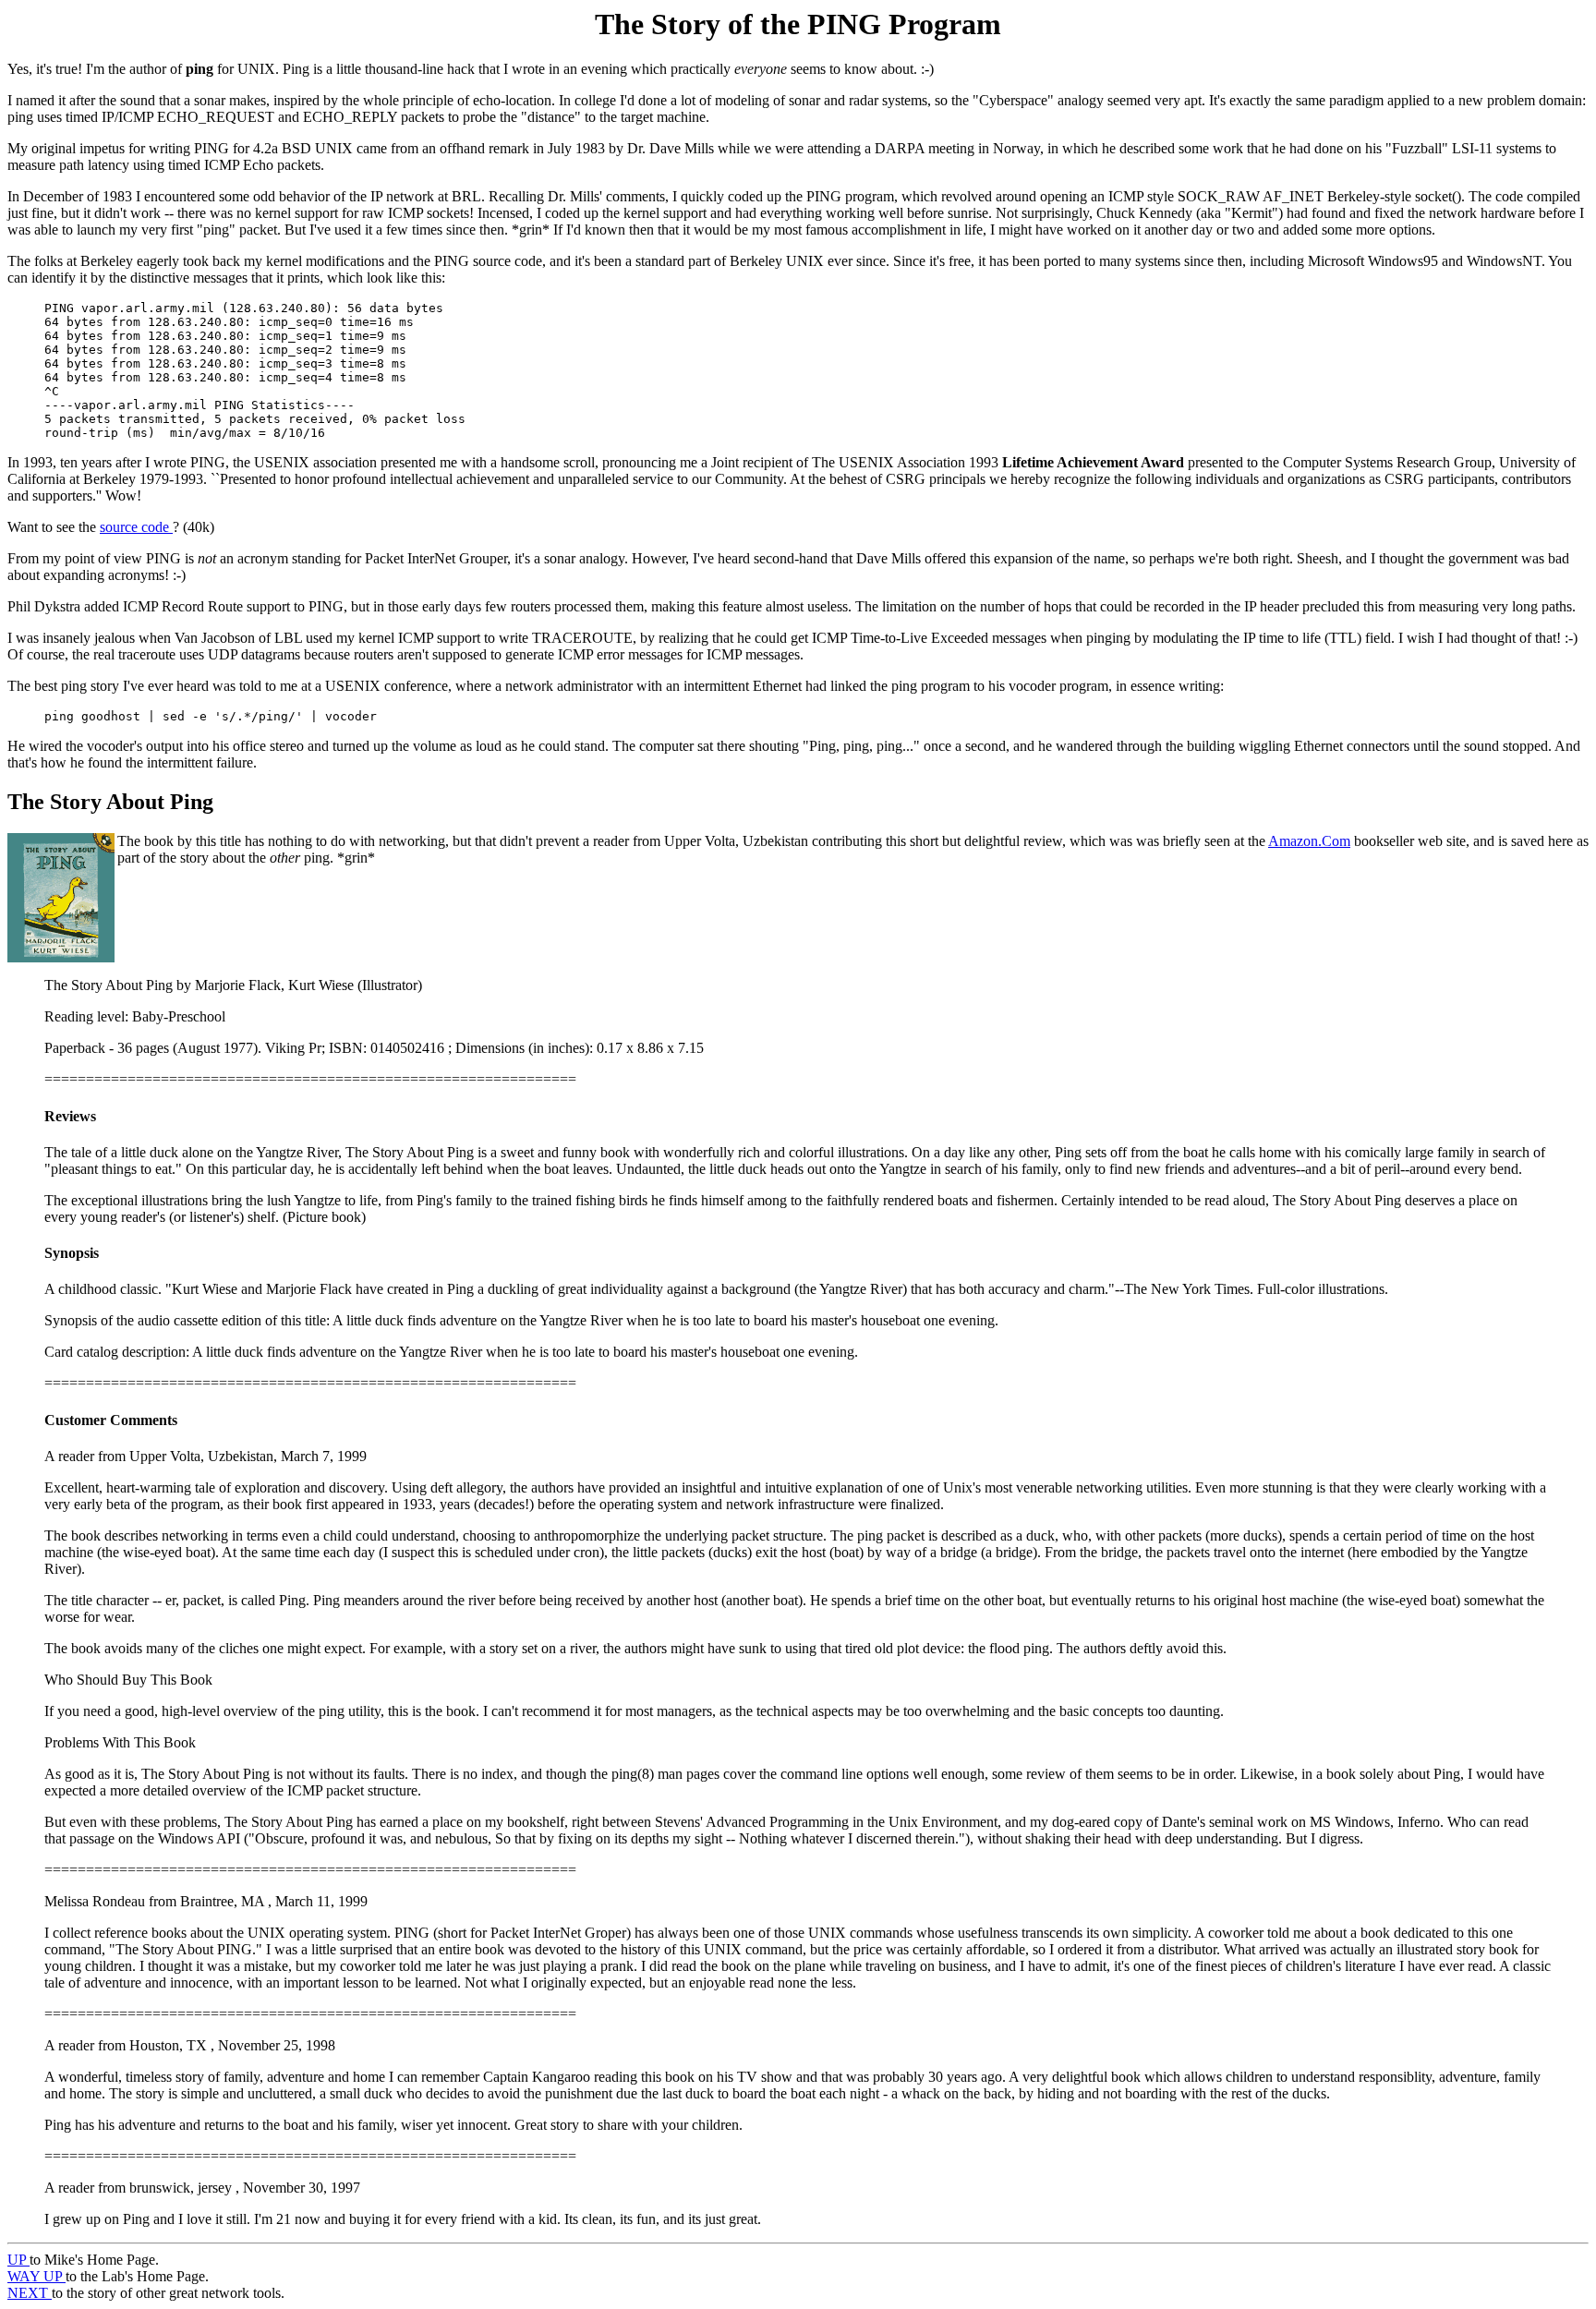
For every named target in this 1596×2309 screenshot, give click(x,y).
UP (18, 2260)
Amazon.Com (1309, 841)
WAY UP (36, 2276)
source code (136, 527)
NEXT (30, 2293)
